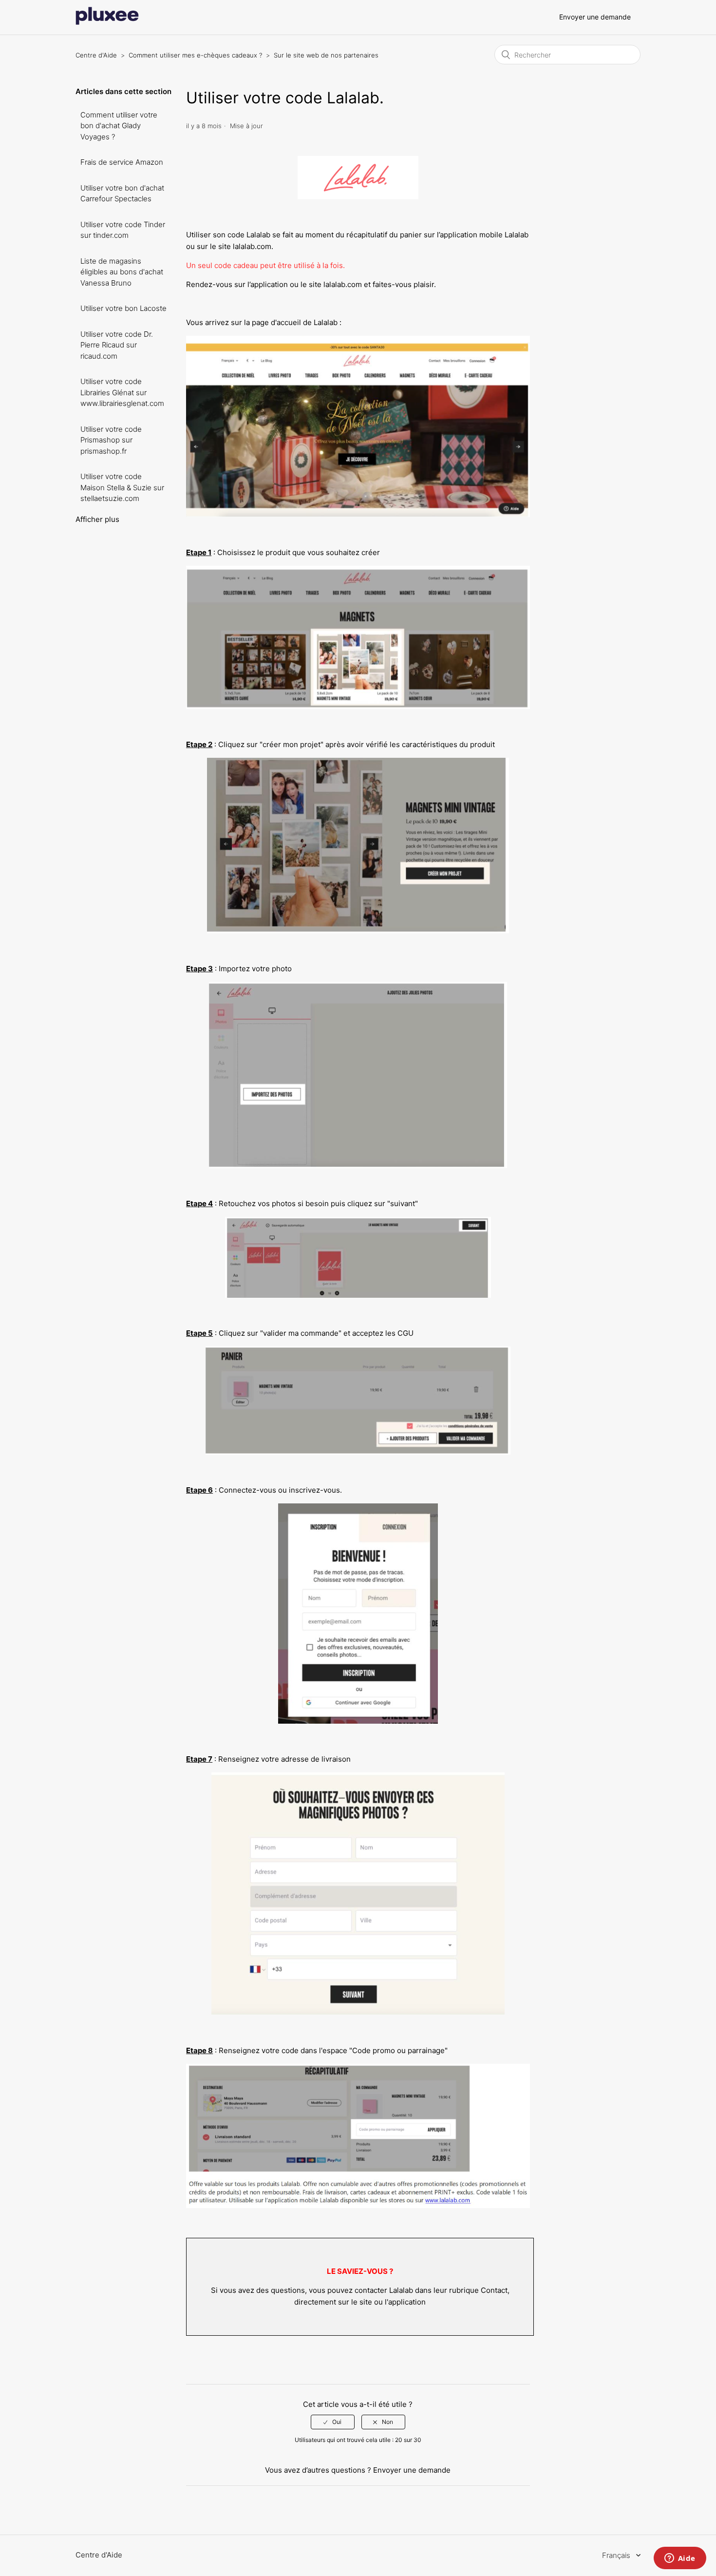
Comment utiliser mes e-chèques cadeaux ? (195, 55)
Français (617, 2555)
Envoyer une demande (595, 17)
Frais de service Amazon (122, 162)
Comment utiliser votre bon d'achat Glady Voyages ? (119, 126)
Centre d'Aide (96, 55)
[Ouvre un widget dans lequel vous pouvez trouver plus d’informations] (680, 2559)
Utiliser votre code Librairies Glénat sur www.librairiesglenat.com (122, 392)
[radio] (333, 2422)
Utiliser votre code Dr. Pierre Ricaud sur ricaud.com (117, 345)
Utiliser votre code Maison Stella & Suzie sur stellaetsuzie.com (122, 487)
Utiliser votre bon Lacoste (123, 308)
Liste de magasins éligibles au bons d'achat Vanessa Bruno (122, 272)
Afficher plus (97, 519)
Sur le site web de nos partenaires (326, 55)
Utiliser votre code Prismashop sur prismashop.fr (111, 440)
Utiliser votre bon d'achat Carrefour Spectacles (122, 193)
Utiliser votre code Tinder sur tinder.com (123, 230)
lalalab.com (252, 246)
